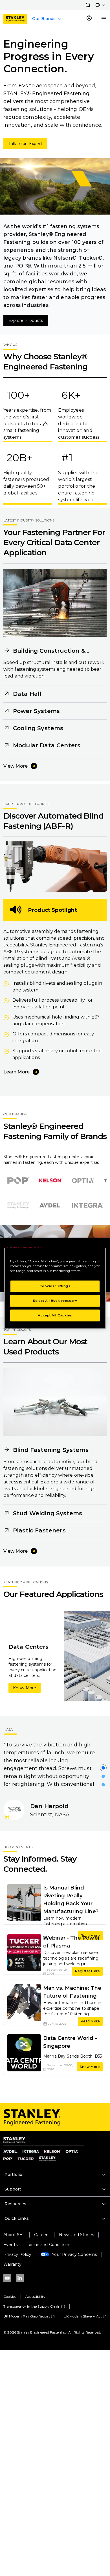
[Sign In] (89, 19)
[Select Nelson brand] (51, 1181)
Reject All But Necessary (55, 1301)
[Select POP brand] (18, 1180)
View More (16, 766)
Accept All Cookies (55, 1315)
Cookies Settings (55, 1286)
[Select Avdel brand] (50, 1205)
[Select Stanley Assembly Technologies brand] (18, 1205)
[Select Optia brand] (83, 1180)
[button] (88, 5)
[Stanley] (15, 19)
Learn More (16, 1072)
